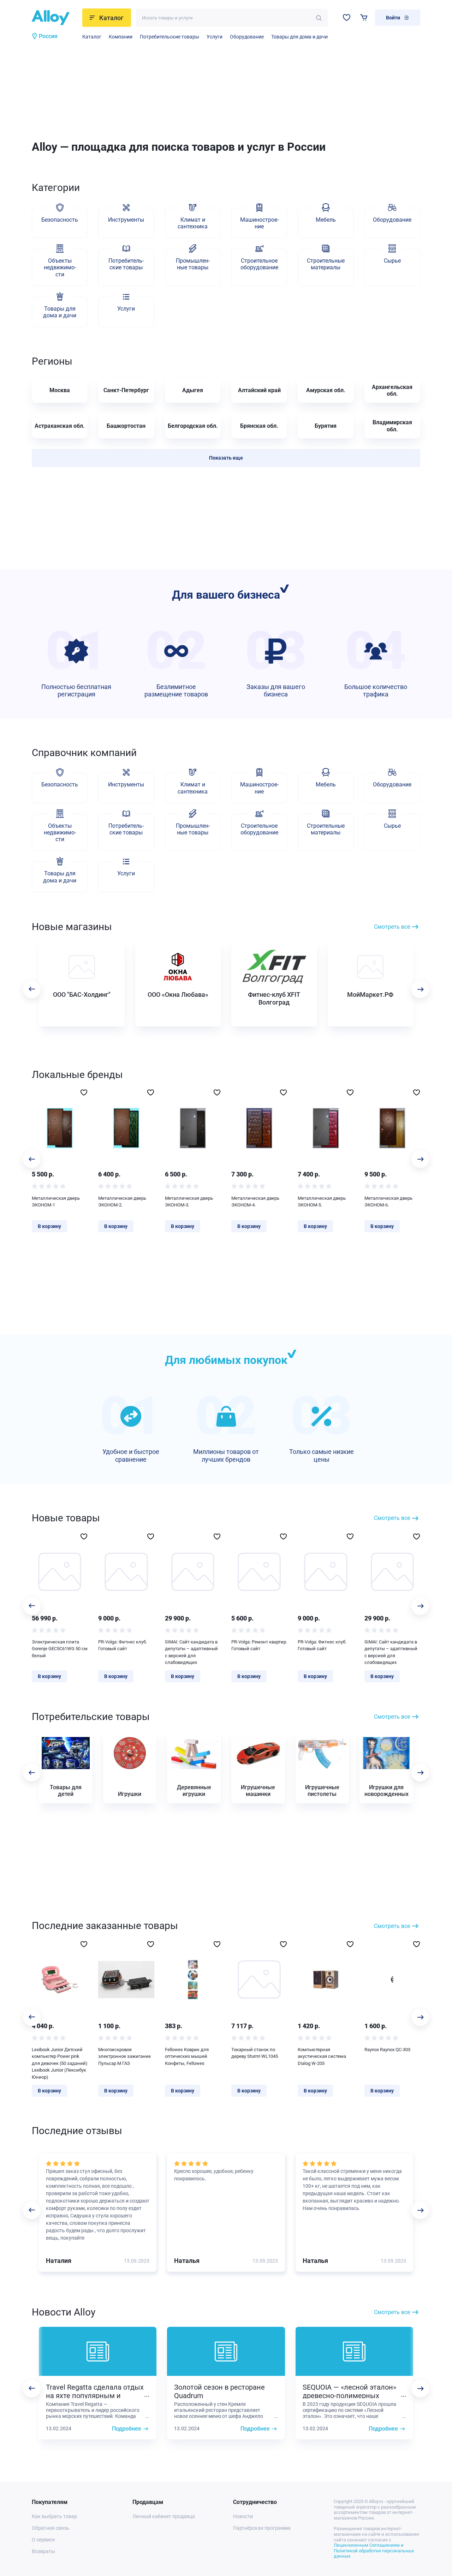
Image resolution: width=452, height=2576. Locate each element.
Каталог (92, 37)
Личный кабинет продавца (164, 2516)
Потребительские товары (169, 37)
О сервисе (43, 2540)
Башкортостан (126, 426)
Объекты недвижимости (60, 267)
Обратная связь (50, 2528)
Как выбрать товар (54, 2516)
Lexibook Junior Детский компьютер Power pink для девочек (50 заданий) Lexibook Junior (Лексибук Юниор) (60, 2063)
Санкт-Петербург (126, 390)
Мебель (326, 220)
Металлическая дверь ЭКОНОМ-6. (388, 1202)
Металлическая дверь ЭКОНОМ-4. (255, 1202)
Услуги (215, 37)
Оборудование (247, 37)
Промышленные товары (193, 264)
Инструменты (126, 220)
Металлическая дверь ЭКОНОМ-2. (122, 1202)
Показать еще (226, 458)
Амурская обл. (326, 390)
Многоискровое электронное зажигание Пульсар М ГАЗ (124, 2056)
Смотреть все (392, 927)
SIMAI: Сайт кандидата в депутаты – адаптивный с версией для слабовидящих (191, 1652)
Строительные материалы (326, 264)
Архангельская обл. (392, 390)
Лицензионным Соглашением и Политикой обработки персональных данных (374, 2551)
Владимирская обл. (392, 426)
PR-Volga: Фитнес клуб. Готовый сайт (123, 1645)
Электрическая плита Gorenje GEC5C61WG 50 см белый (60, 1649)
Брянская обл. (259, 426)
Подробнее (127, 2429)
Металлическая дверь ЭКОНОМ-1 (56, 1202)
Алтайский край (259, 390)
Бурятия (326, 426)
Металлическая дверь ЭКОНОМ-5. (322, 1202)
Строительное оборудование (259, 264)
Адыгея (193, 390)
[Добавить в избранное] (84, 1092)
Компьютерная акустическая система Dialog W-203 (322, 2056)
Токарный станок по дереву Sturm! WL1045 (255, 2053)
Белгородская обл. (193, 426)
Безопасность (60, 220)
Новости (243, 2516)
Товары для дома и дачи (299, 37)
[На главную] (55, 18)
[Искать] (319, 18)
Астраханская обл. (60, 426)
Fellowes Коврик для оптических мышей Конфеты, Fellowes (187, 2056)
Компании (121, 37)
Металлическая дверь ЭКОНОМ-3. (189, 1202)
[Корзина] (364, 17)
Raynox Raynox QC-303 (387, 2050)
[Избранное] (347, 17)
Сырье (392, 261)
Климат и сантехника (193, 223)
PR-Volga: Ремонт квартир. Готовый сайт (259, 1645)
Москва (60, 390)
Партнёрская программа (262, 2528)
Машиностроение (259, 223)
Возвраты (43, 2551)
